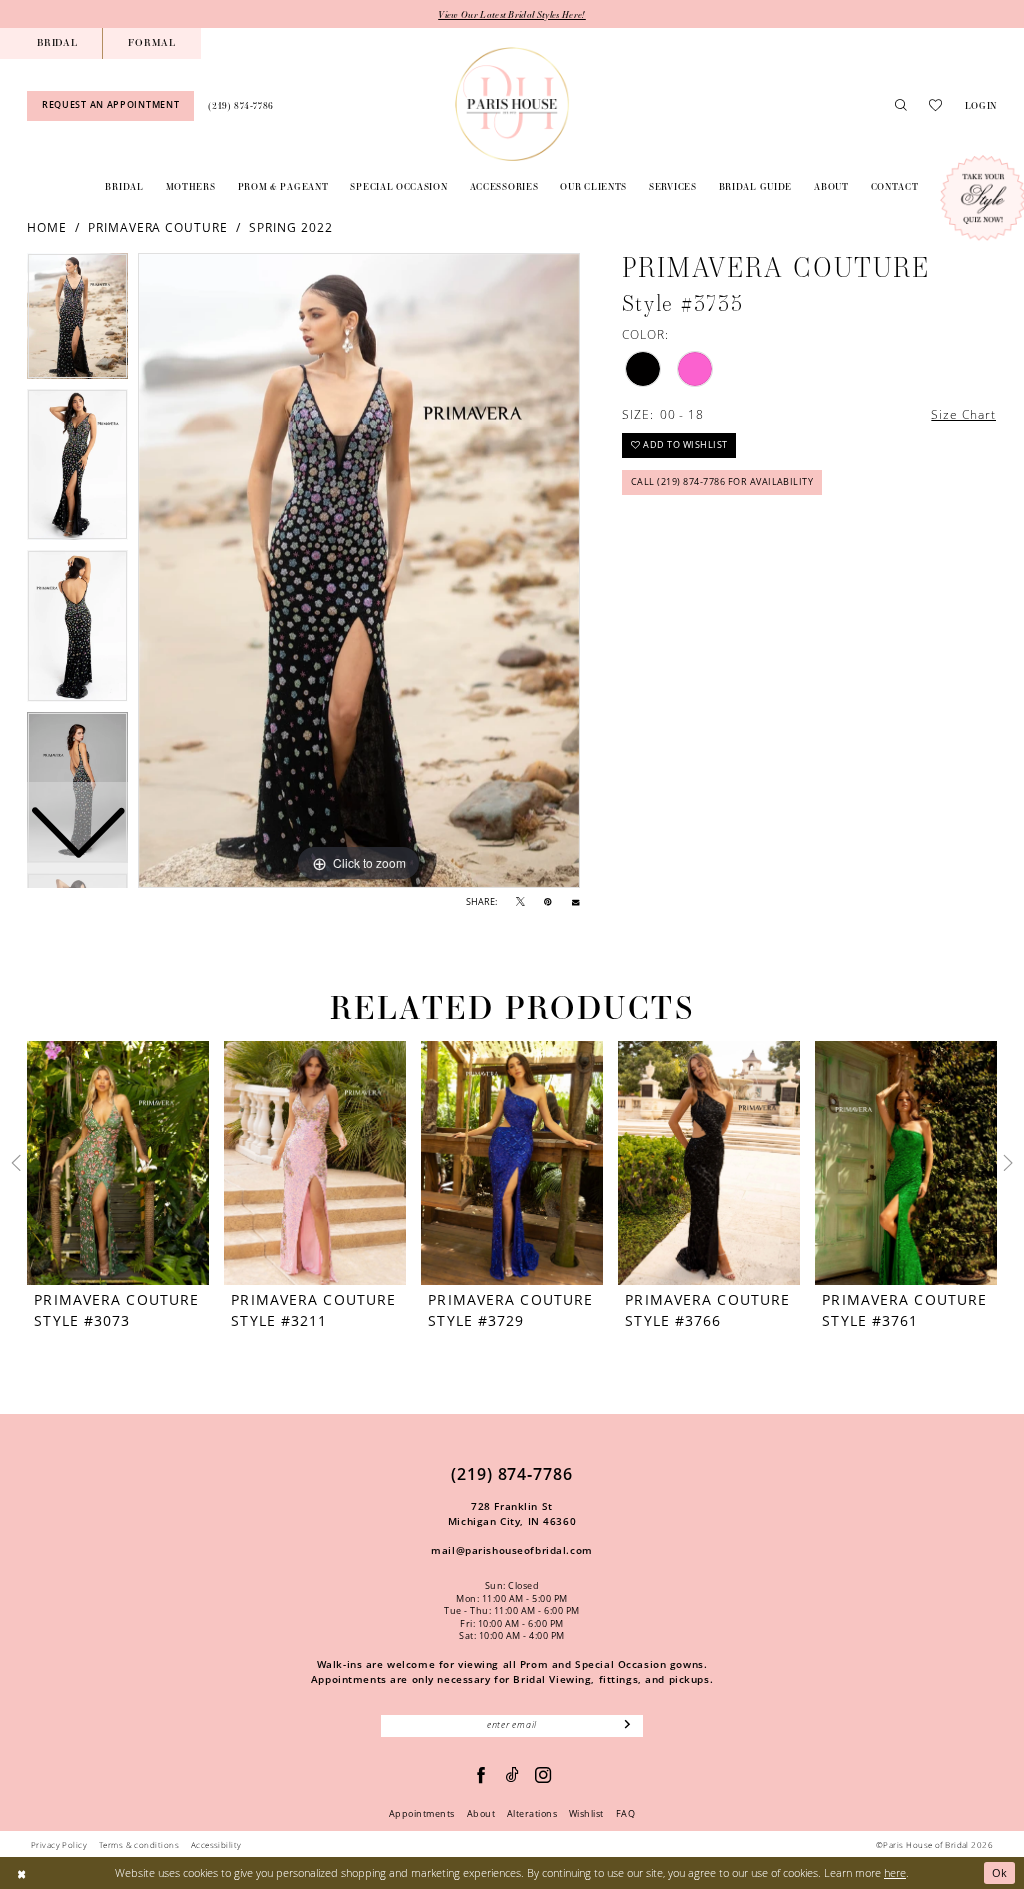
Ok (1000, 1872)
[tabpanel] (359, 571)
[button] (980, 105)
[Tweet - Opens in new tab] (520, 902)
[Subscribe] (628, 1726)
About (481, 1814)
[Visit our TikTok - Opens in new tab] (513, 1775)
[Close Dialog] (21, 1873)
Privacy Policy (59, 1844)
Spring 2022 (291, 227)
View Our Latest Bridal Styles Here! (512, 14)
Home (47, 227)
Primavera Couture (158, 227)
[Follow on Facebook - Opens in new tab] (481, 1775)
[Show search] (901, 106)
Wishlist (586, 1814)
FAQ (625, 1814)
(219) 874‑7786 (512, 1474)
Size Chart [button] (963, 414)
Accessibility (216, 1844)
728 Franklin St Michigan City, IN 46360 (512, 1513)
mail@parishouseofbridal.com (511, 1550)
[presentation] (118, 1163)
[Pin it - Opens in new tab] (548, 902)
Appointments (422, 1814)
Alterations (532, 1814)
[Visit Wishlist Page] (935, 105)
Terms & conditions (139, 1844)
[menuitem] (57, 43)
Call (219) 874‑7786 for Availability (722, 482)
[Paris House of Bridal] (512, 104)
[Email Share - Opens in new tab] (575, 902)
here (895, 1872)
